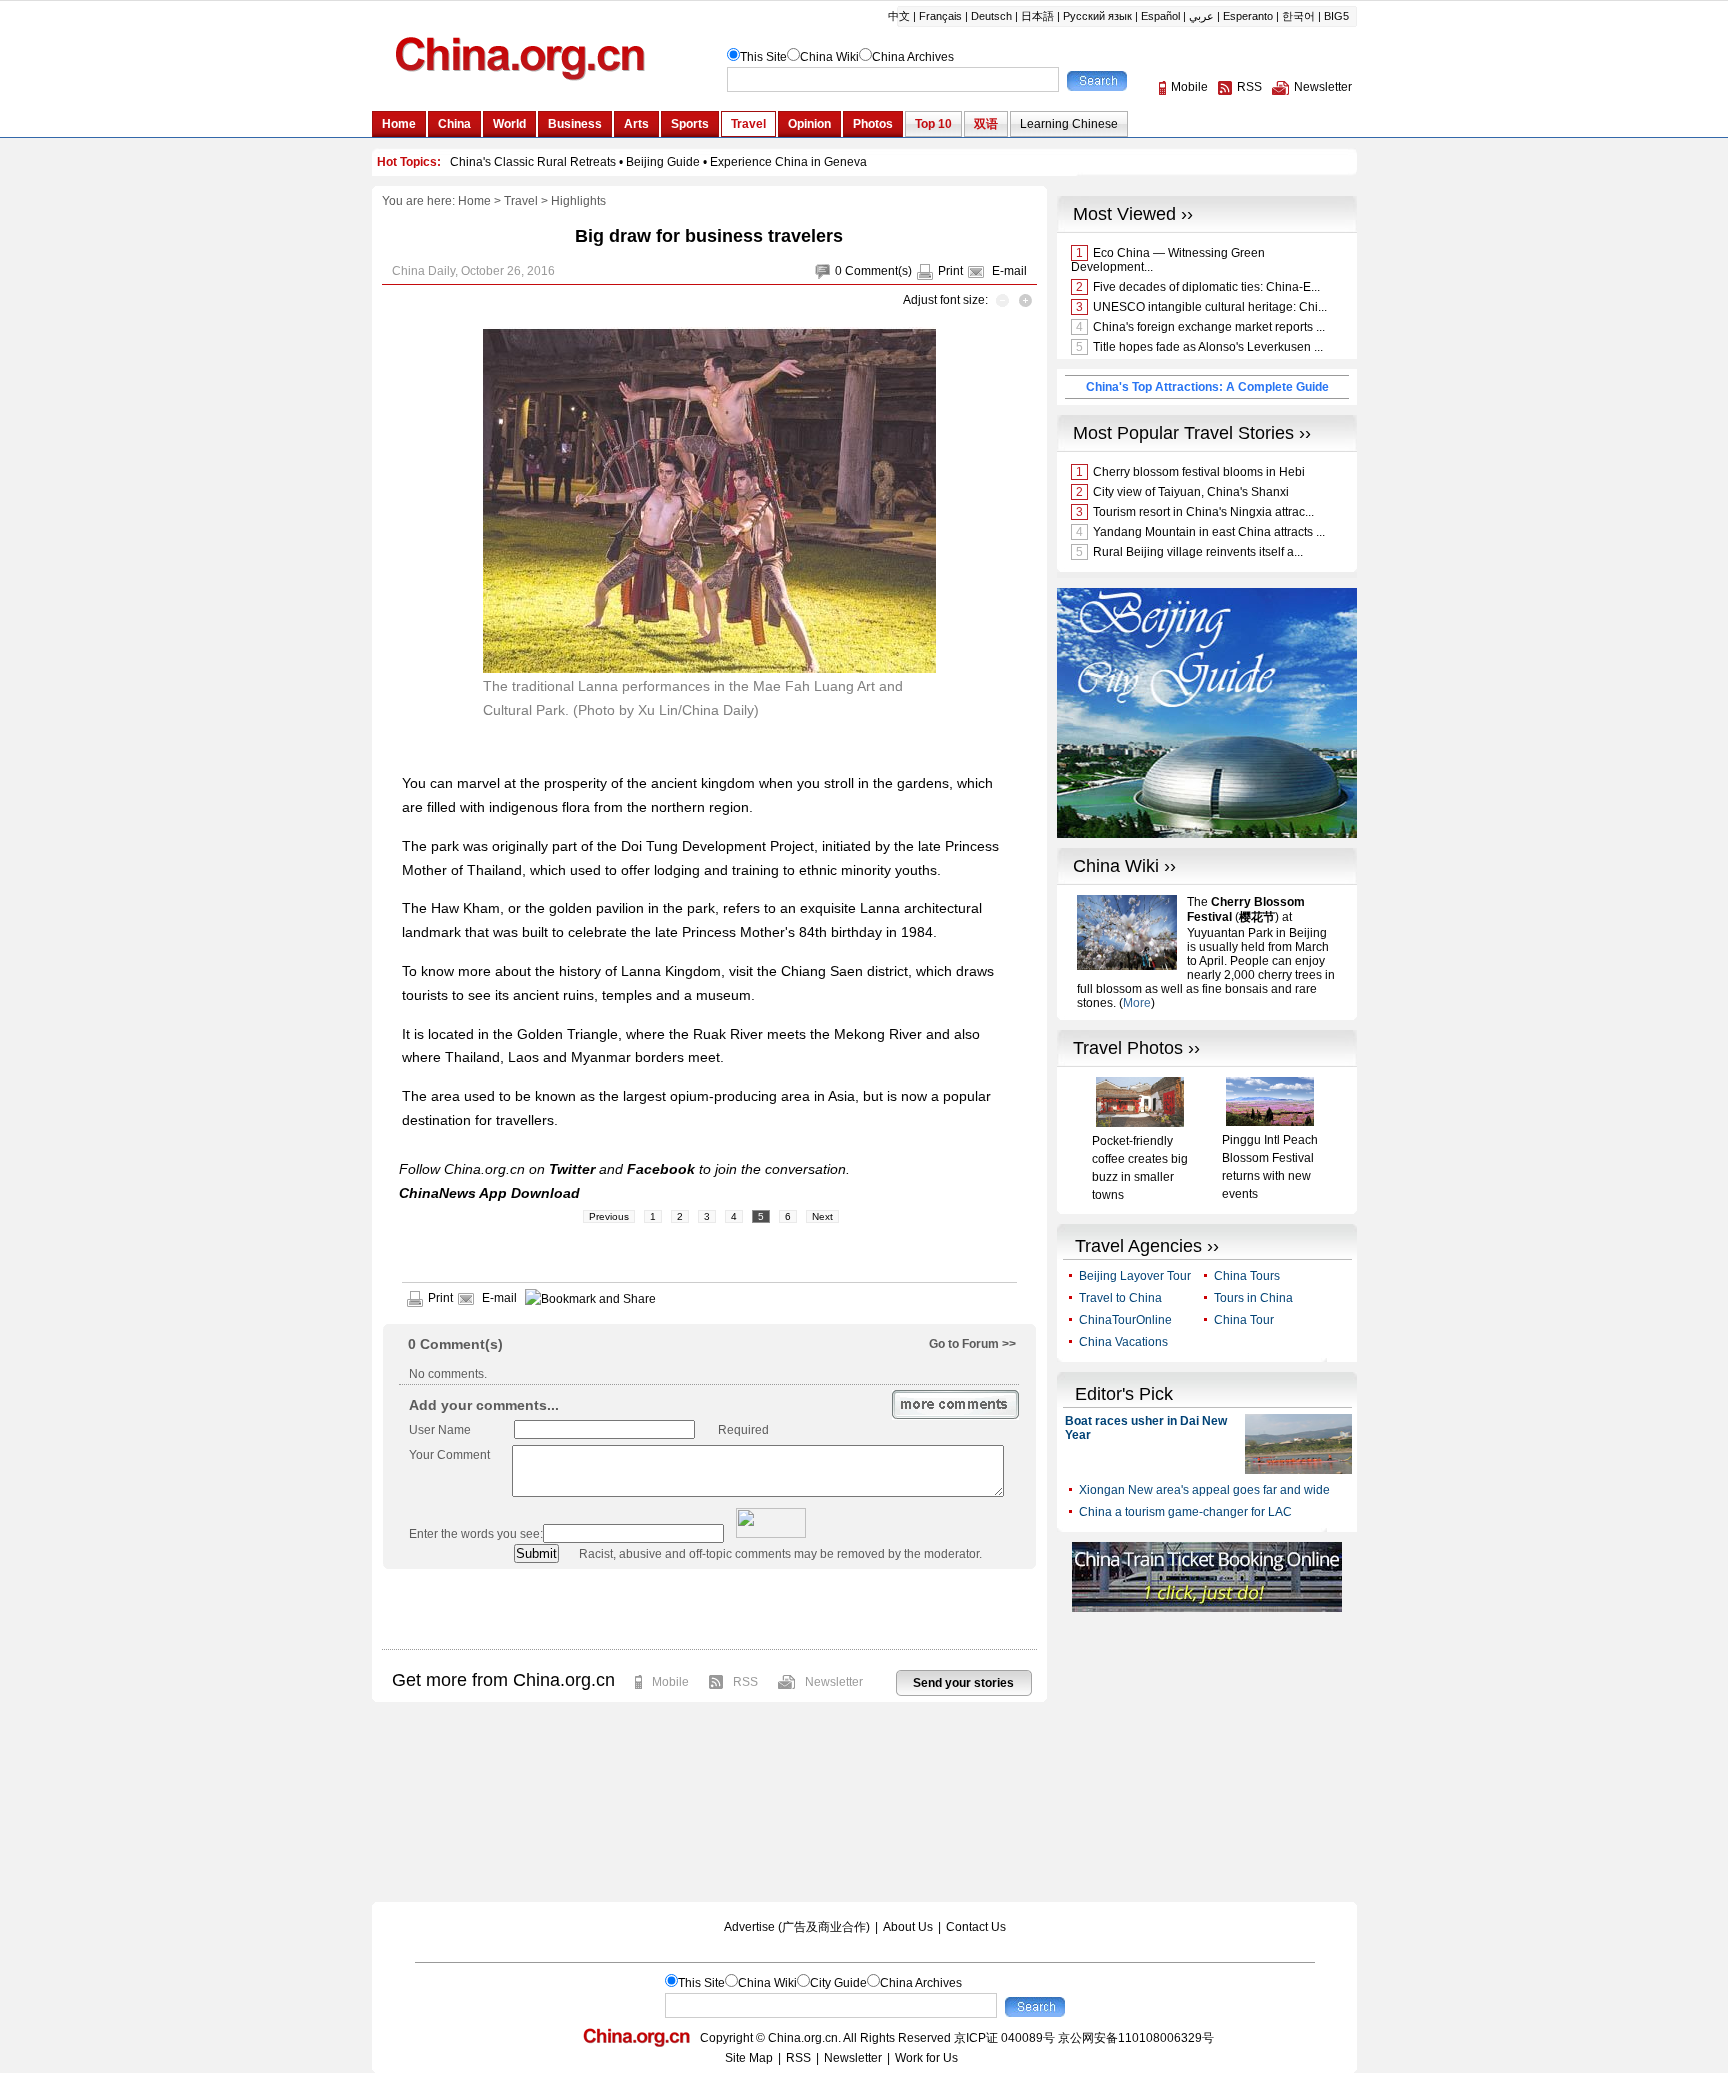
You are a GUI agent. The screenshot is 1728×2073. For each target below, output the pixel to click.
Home (474, 201)
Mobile (670, 1682)
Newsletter (834, 1682)
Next (822, 1216)
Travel (521, 201)
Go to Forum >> (972, 1344)
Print (950, 271)
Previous (609, 1216)
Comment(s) (878, 271)
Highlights (578, 201)
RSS (745, 1682)
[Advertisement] (709, 1609)
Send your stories (963, 1683)
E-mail (1009, 271)
